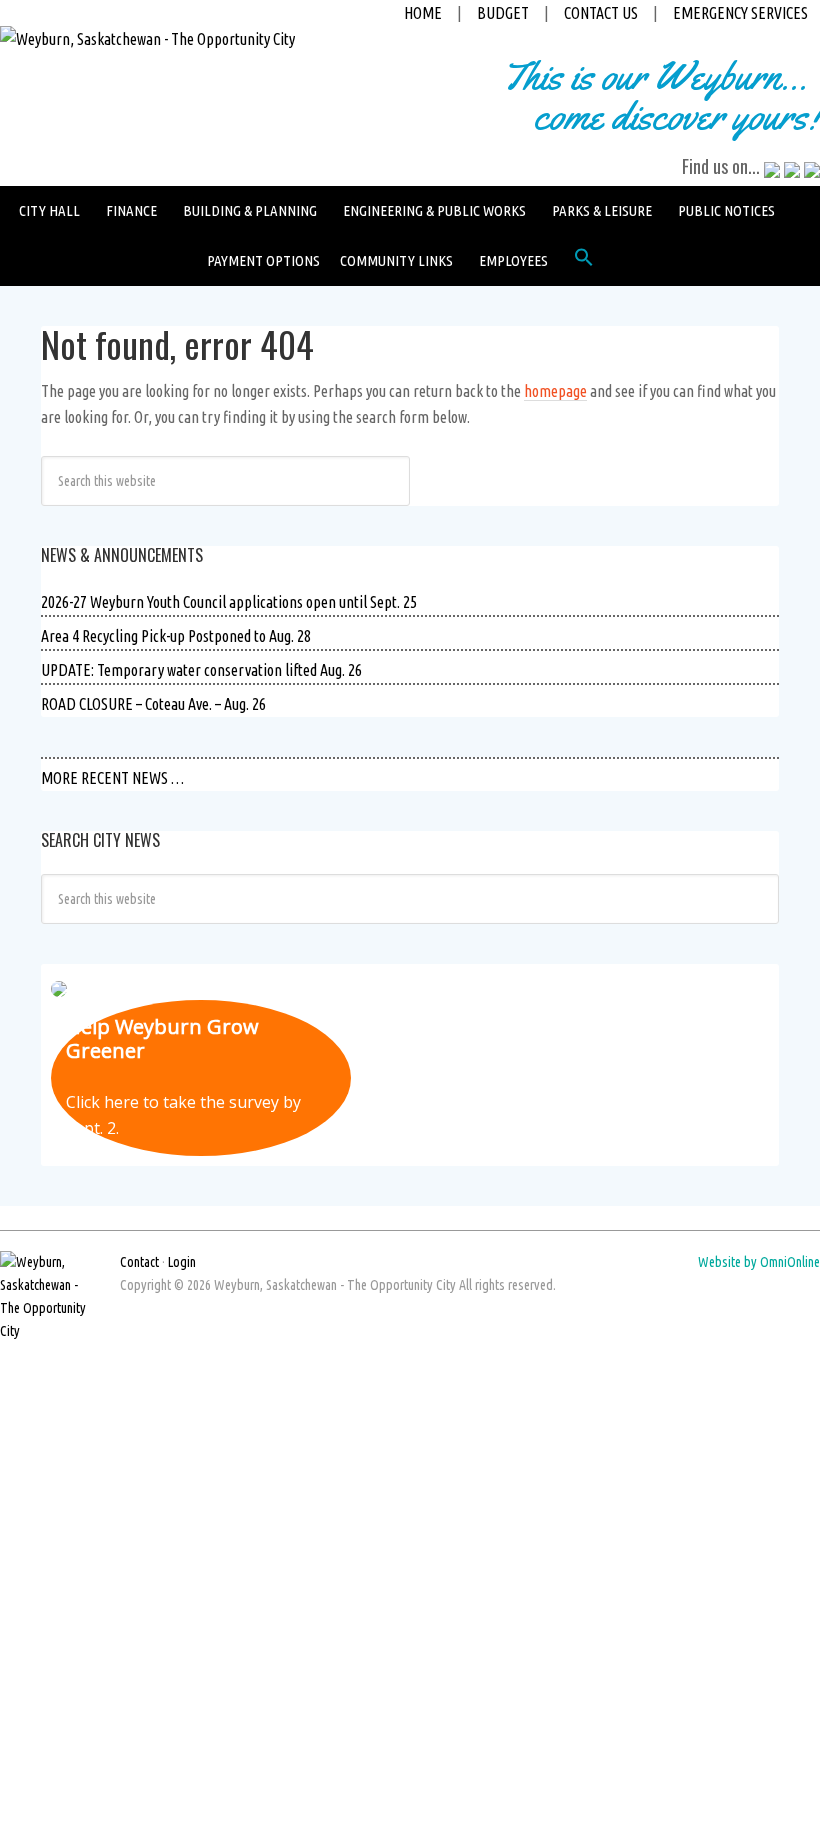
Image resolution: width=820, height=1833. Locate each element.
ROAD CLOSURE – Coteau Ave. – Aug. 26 (153, 704)
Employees (513, 260)
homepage (555, 391)
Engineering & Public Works (434, 210)
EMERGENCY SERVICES (740, 13)
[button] (584, 262)
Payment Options (263, 260)
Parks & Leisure (602, 210)
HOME (423, 13)
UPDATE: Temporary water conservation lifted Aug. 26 (201, 670)
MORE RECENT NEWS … (112, 778)
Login (182, 1262)
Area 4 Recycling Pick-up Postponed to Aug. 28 (176, 636)
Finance (131, 210)
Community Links (396, 260)
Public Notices (726, 210)
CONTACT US (601, 13)
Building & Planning (250, 210)
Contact (139, 1262)
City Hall (49, 210)
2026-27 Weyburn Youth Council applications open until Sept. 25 (229, 602)
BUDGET (503, 13)
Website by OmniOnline (759, 1262)
